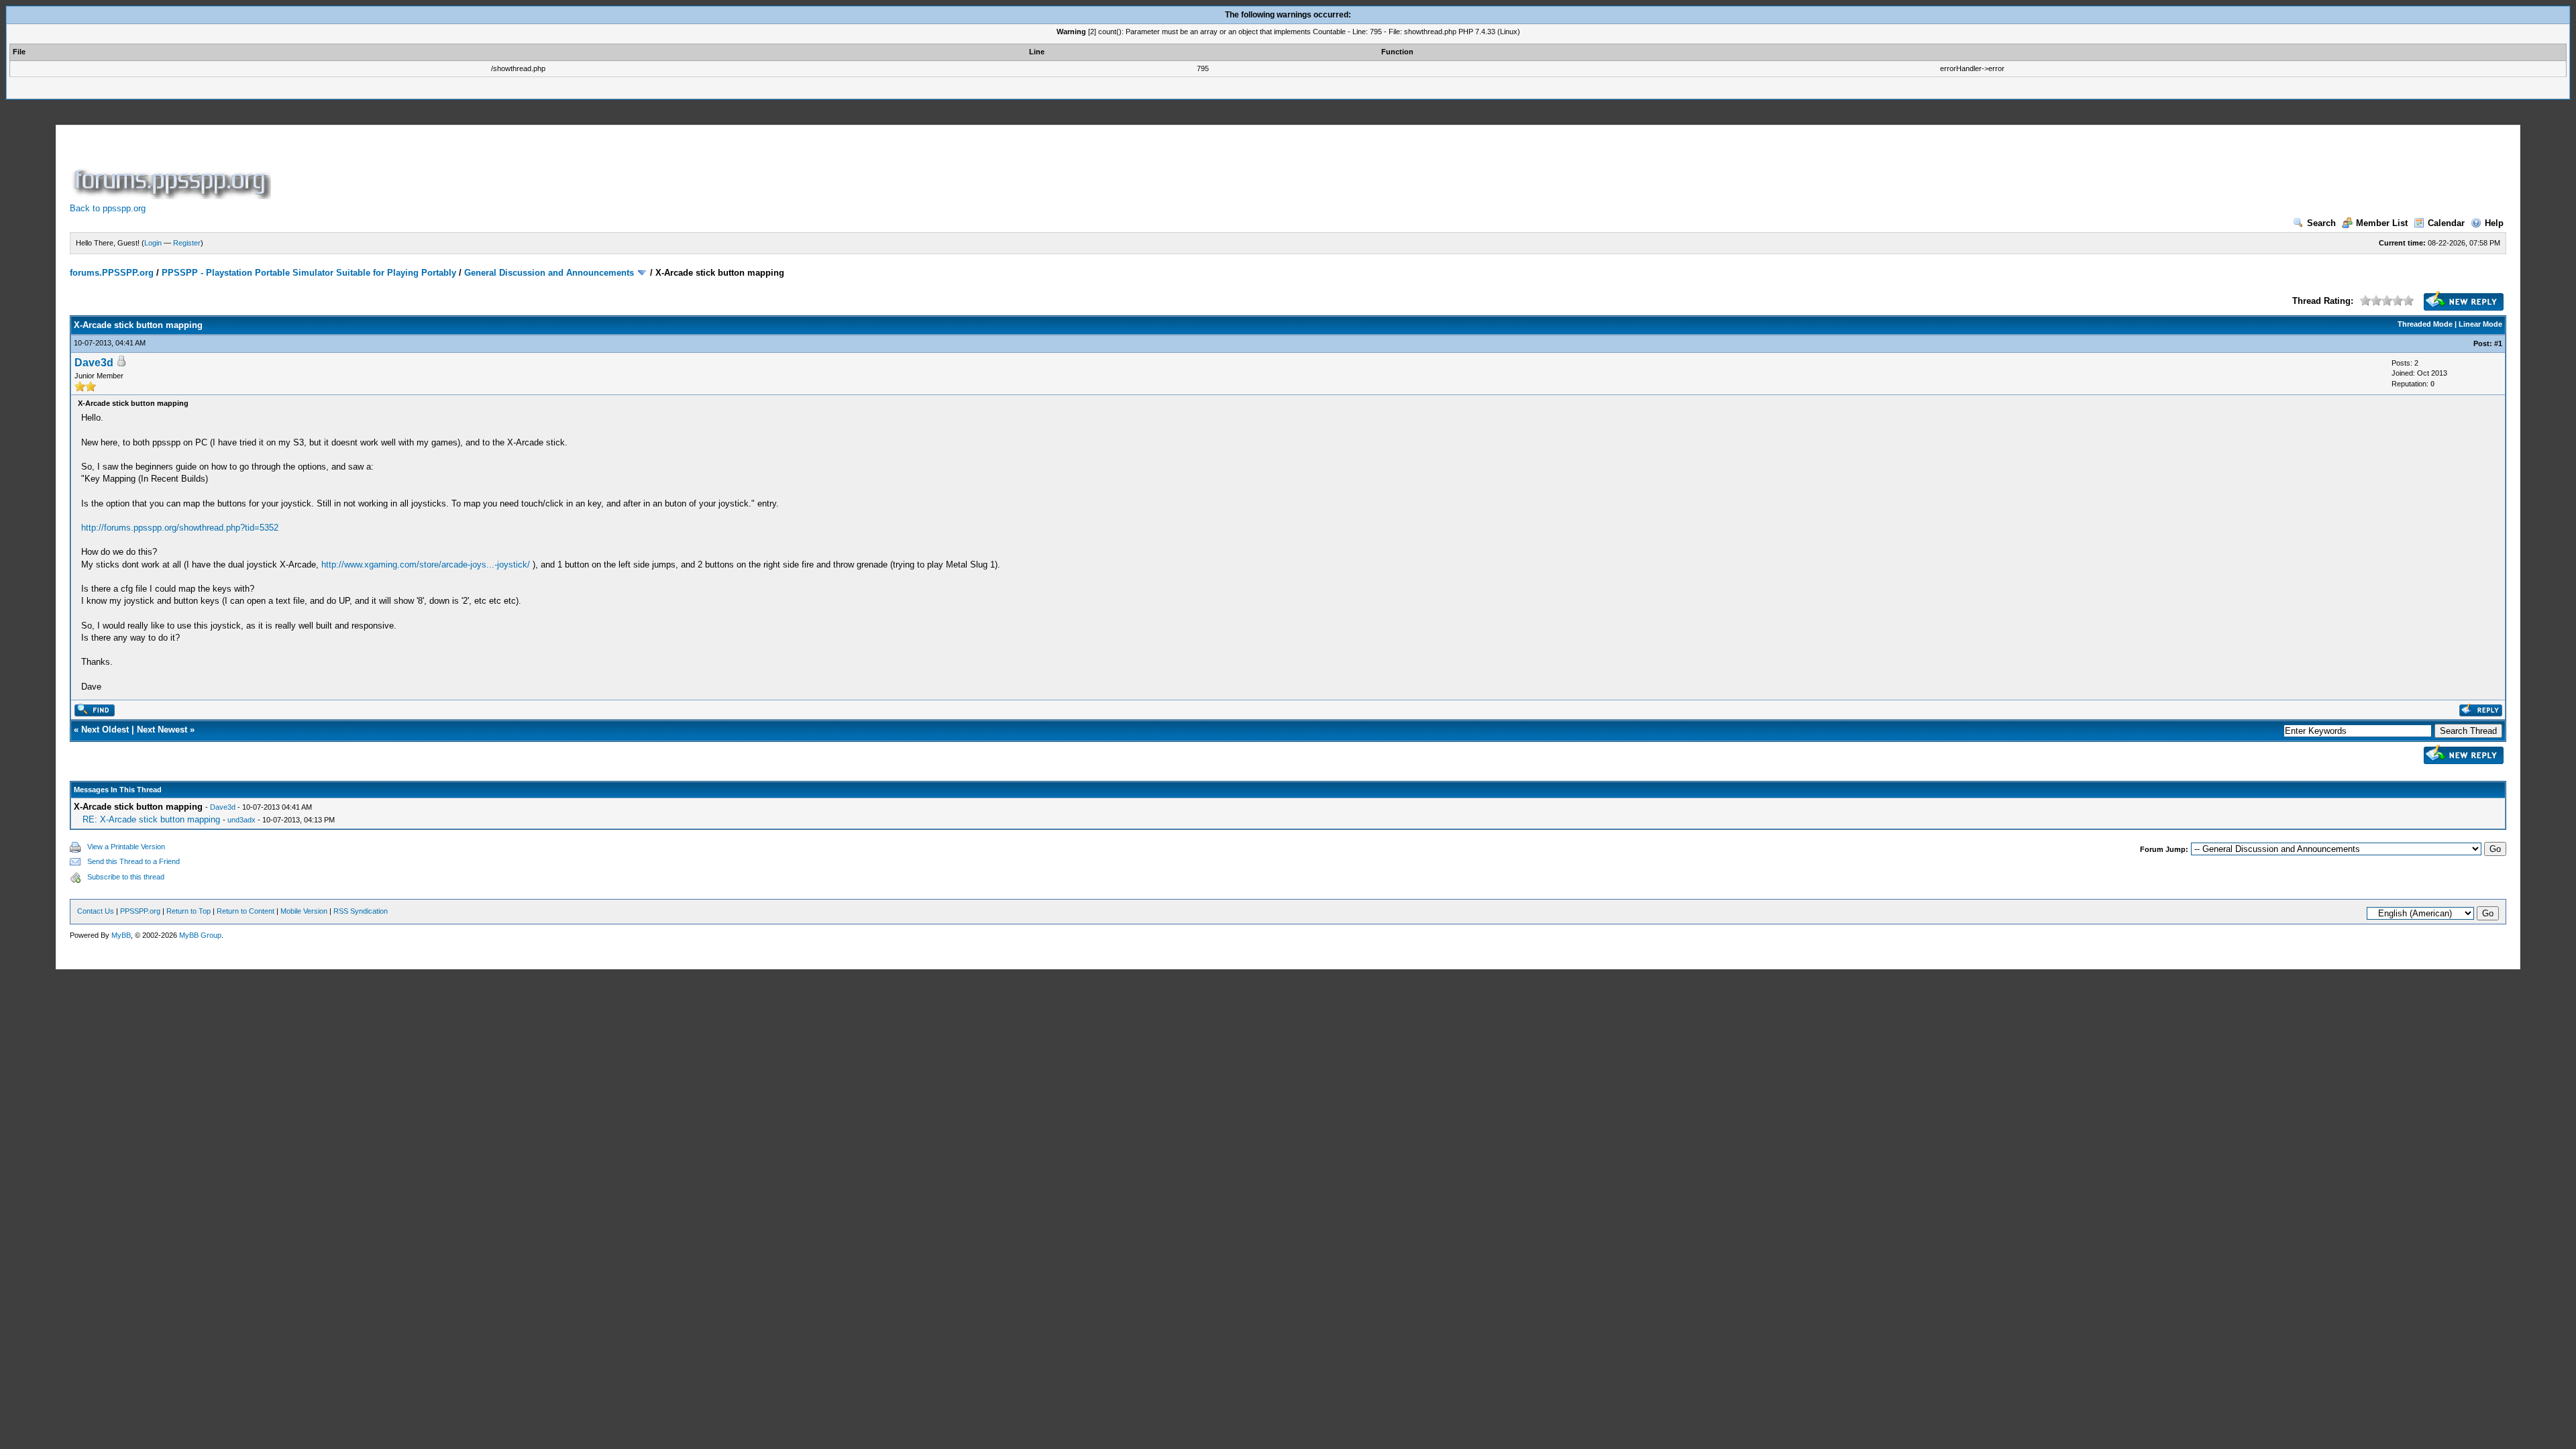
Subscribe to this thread (126, 877)
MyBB (121, 935)
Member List (2382, 223)
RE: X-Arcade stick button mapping (151, 819)
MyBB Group (200, 935)
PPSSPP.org (140, 911)
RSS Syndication (361, 911)
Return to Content (246, 911)
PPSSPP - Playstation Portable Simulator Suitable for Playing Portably (309, 273)
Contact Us (96, 911)
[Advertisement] (518, 169)
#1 (2498, 343)
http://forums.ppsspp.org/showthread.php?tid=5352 (180, 528)
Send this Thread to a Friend (133, 861)
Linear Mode (2480, 324)
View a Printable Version (126, 847)
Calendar (2446, 223)
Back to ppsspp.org (108, 208)
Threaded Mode (2425, 324)
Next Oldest (105, 730)
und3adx (241, 820)
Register (187, 243)
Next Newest (162, 730)
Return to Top (189, 911)
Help (2494, 223)
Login (153, 243)
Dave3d (94, 363)
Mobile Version (304, 911)
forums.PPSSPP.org (112, 273)
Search (2321, 223)
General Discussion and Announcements (549, 273)
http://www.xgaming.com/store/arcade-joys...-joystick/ (426, 565)
